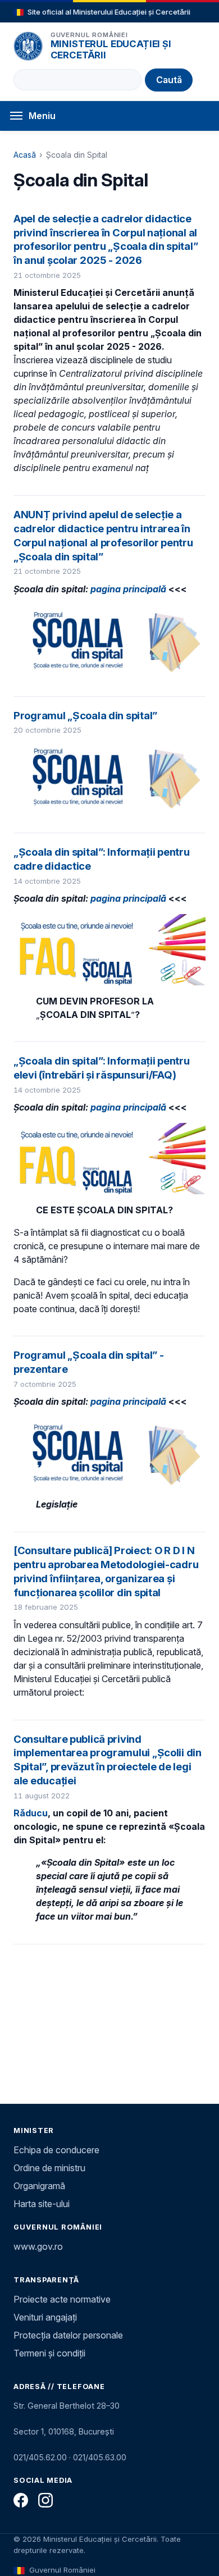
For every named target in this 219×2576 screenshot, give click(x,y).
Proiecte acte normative (62, 2299)
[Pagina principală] (28, 46)
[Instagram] (45, 2500)
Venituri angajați (45, 2317)
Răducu (31, 1813)
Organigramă (39, 2186)
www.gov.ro (38, 2246)
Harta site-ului (42, 2204)
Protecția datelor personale (68, 2335)
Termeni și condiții (49, 2353)
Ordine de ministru (49, 2168)
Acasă (25, 155)
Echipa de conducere (56, 2150)
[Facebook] (21, 2500)
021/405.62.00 (40, 2457)
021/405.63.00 (100, 2457)
